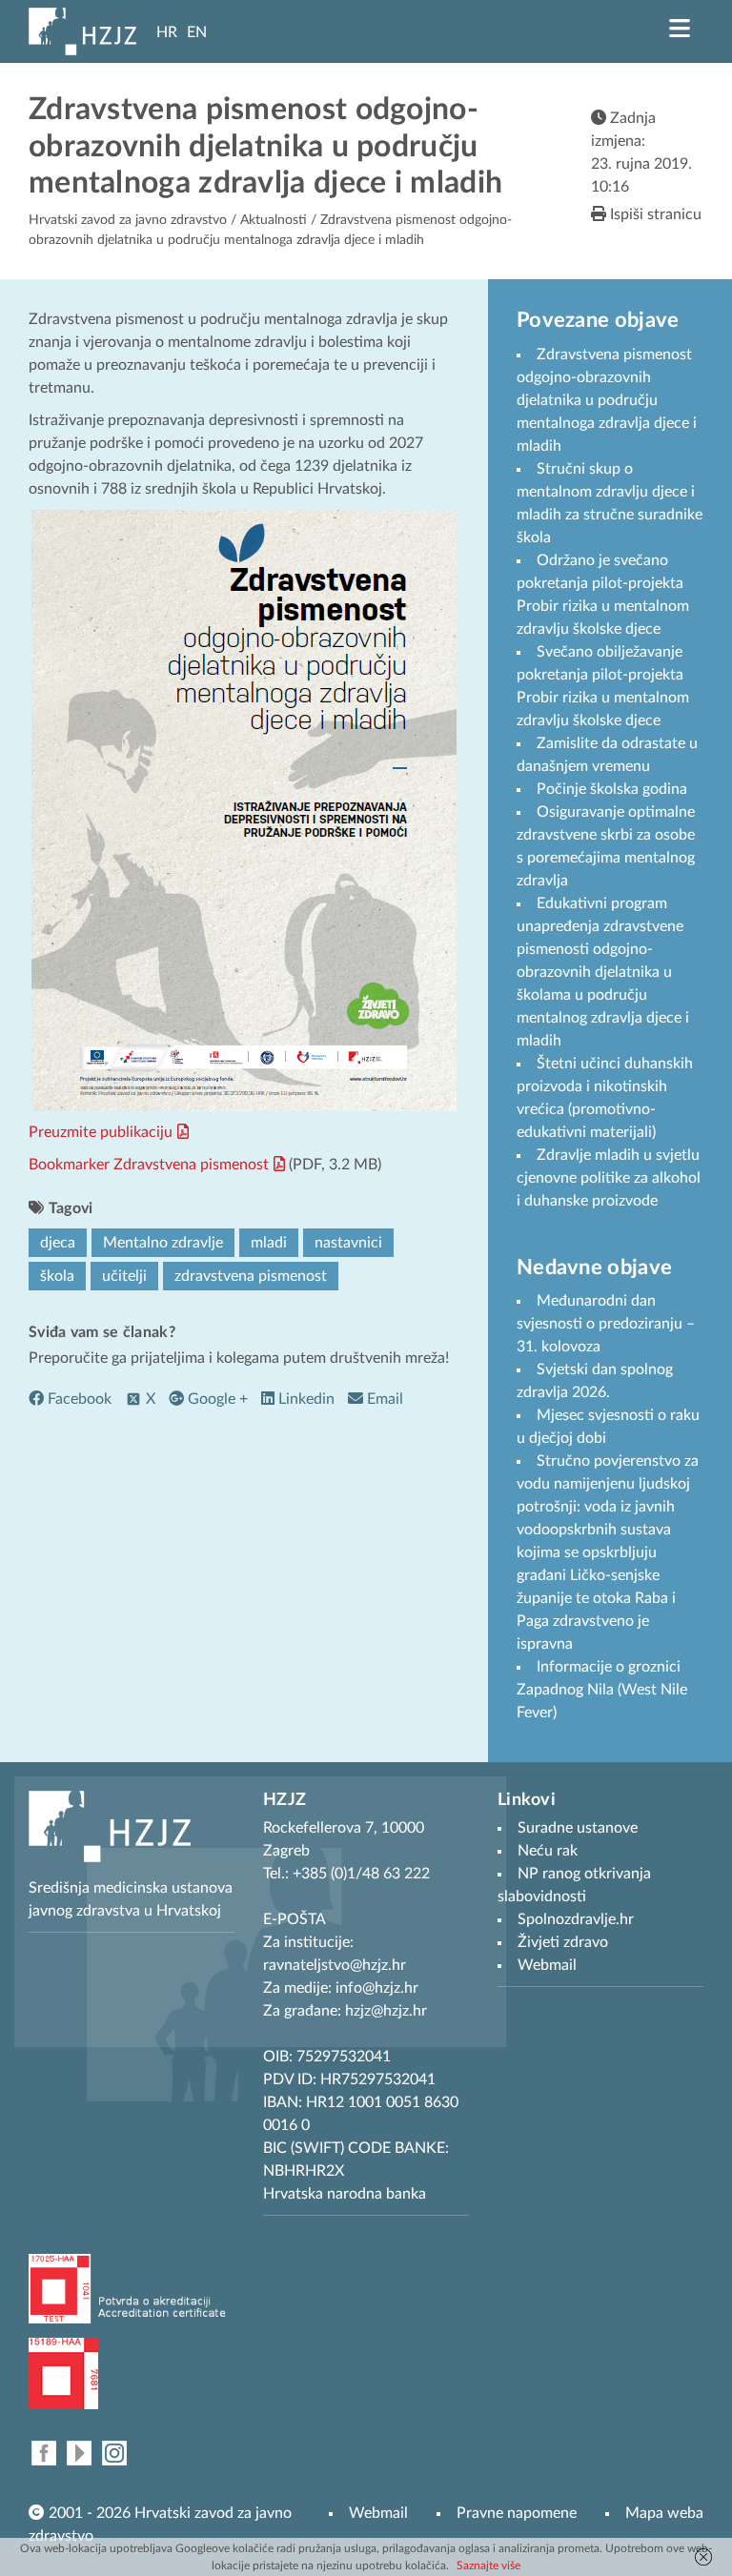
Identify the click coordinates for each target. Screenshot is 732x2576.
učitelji (124, 1276)
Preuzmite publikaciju (101, 1132)
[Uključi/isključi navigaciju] (680, 29)
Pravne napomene (517, 2513)
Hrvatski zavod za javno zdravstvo (128, 220)
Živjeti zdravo (563, 1942)
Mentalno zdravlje (163, 1243)
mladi (269, 1243)
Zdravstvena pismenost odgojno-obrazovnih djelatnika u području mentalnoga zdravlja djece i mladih (607, 400)
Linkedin (305, 1399)
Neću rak (548, 1851)
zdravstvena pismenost (251, 1276)
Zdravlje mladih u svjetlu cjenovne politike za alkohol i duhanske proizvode (609, 1178)
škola (57, 1276)
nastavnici (348, 1243)
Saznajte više (488, 2566)
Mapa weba (664, 2513)
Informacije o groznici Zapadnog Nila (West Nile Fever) (602, 1690)
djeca (58, 1243)
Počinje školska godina (612, 789)
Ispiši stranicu (654, 214)
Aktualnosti (274, 220)
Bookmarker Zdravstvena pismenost (149, 1165)
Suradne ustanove (578, 1828)
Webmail (378, 2513)
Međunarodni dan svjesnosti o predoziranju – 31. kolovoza (606, 1324)
